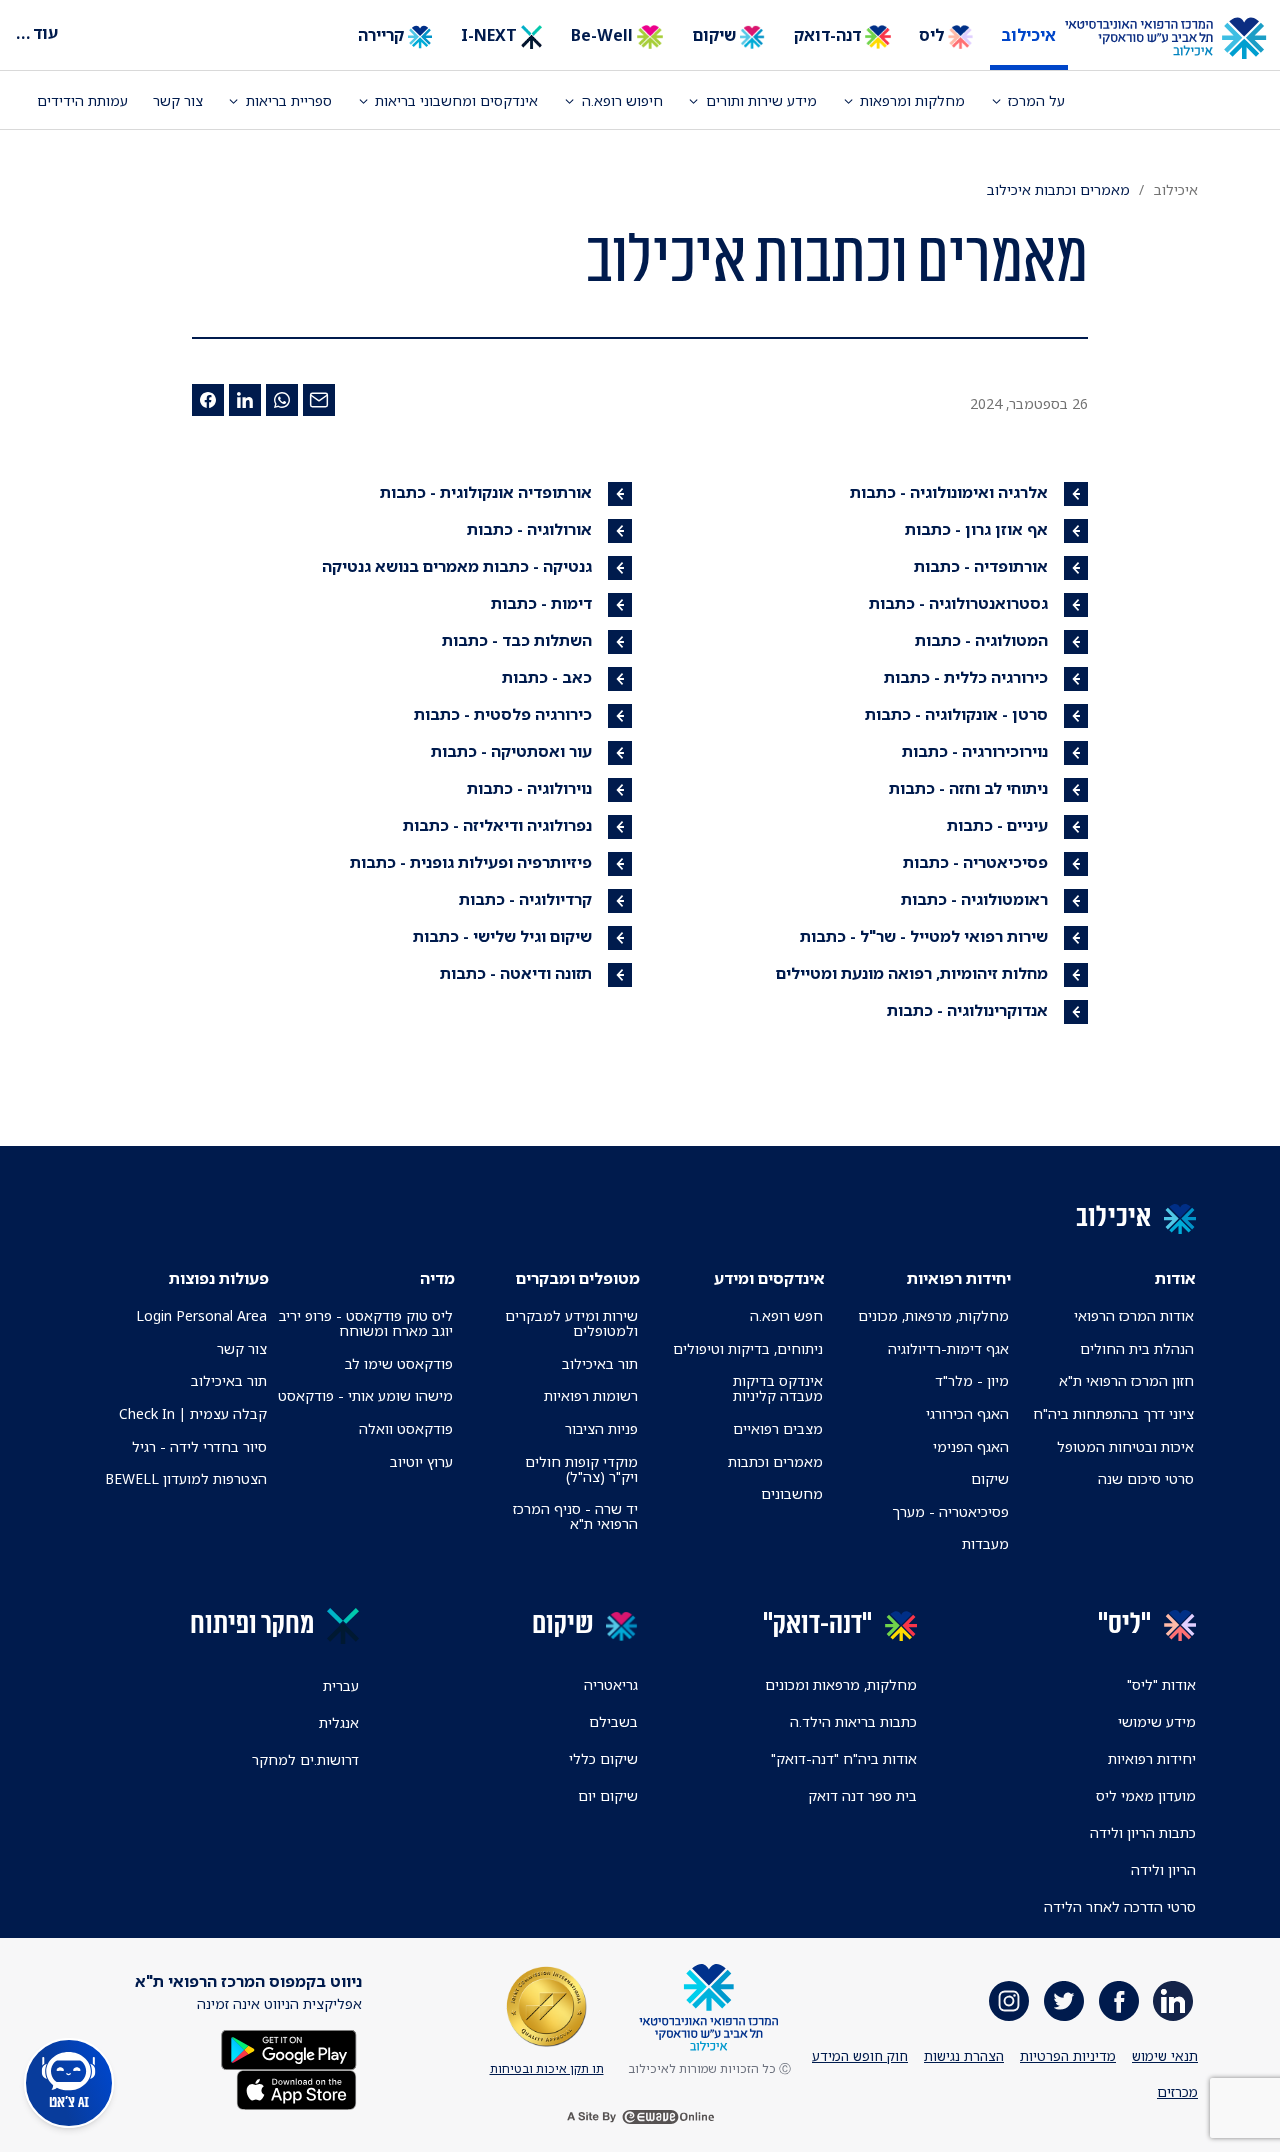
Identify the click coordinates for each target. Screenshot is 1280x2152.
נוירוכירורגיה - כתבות (975, 751)
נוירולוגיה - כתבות (529, 788)
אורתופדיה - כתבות (981, 566)
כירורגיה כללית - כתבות (966, 677)
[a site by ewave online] (640, 2117)
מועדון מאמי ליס (1146, 1795)
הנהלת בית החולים (1137, 1348)
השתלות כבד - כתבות (517, 640)
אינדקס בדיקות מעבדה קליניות (778, 1388)
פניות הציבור (601, 1428)
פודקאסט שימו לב (399, 1363)
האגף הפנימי (971, 1446)
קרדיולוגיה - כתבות (525, 899)
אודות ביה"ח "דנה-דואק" (844, 1758)
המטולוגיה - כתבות (981, 640)
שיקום (716, 35)
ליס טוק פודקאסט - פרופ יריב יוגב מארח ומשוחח (365, 1323)
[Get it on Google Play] (289, 2048)
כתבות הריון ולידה (1143, 1832)
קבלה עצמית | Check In (193, 1413)
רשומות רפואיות (591, 1395)
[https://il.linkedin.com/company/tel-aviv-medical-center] (1173, 2001)
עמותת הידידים (82, 100)
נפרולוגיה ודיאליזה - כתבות (497, 825)
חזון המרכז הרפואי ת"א (1126, 1380)
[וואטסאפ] (282, 400)
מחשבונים (792, 1493)
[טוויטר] (1064, 2001)
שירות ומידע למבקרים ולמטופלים (571, 1323)
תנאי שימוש (1165, 2056)
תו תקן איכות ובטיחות (547, 2068)
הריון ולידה (1163, 1869)
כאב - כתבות (547, 677)
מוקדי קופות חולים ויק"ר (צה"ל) (581, 1469)
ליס (933, 35)
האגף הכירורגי (967, 1413)
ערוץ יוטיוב (421, 1461)
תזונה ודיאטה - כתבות (516, 973)
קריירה (383, 35)
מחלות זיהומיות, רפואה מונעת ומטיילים (912, 973)
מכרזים (1177, 2092)
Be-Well (604, 35)
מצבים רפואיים (778, 1428)
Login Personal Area (201, 1315)
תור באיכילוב (600, 1363)
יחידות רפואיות (1152, 1758)
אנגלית (339, 1722)
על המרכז (1036, 100)
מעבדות (985, 1543)
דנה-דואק (829, 35)
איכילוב (1028, 35)
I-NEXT (491, 35)
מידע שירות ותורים (761, 100)
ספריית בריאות (289, 100)
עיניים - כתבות (997, 825)
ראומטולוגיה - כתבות (974, 899)
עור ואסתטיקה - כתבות (511, 751)
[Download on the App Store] (296, 2088)
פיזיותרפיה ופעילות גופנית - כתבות (471, 862)
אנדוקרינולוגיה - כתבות (967, 1010)
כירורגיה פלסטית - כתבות (503, 714)
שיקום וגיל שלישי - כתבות (502, 936)
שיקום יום (608, 1795)
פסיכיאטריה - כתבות (975, 862)
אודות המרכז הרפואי (1134, 1315)
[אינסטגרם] (1009, 2001)
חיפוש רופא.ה (622, 100)
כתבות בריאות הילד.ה (853, 1721)
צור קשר (178, 100)
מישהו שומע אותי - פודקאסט (365, 1395)
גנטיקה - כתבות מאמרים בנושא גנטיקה (457, 566)
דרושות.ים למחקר (305, 1759)
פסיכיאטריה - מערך (950, 1511)
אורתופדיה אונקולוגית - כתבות (486, 492)
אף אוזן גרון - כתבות (976, 529)
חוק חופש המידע (860, 2056)
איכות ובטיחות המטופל (1125, 1446)
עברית (341, 1685)
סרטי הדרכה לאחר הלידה (1120, 1906)
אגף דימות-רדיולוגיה (948, 1348)
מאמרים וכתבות (775, 1461)
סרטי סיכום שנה (1146, 1478)
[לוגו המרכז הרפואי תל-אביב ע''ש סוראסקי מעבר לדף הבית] (1180, 39)
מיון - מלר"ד (972, 1380)
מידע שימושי (1157, 1721)
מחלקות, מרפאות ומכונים (841, 1684)
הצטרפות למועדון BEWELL (186, 1478)
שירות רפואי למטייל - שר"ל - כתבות (924, 936)
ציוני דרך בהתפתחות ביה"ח (1113, 1413)
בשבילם (613, 1721)
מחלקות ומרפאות (912, 100)
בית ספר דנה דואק (862, 1795)
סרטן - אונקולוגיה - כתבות (956, 714)
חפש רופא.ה (786, 1315)
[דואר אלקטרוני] (319, 400)
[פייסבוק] (208, 400)
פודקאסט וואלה (406, 1428)
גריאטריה (611, 1684)
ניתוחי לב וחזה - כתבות (968, 788)
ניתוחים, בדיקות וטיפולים (748, 1348)
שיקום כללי (603, 1758)
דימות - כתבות (541, 603)
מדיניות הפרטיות (1068, 2056)
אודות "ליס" (1161, 1684)
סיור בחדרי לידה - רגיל (199, 1446)
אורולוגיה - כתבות (529, 529)
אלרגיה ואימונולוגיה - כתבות (949, 492)
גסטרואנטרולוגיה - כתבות (958, 603)
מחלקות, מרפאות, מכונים (933, 1315)
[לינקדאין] (245, 400)
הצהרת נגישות (964, 2056)
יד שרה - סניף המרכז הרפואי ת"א (575, 1516)
